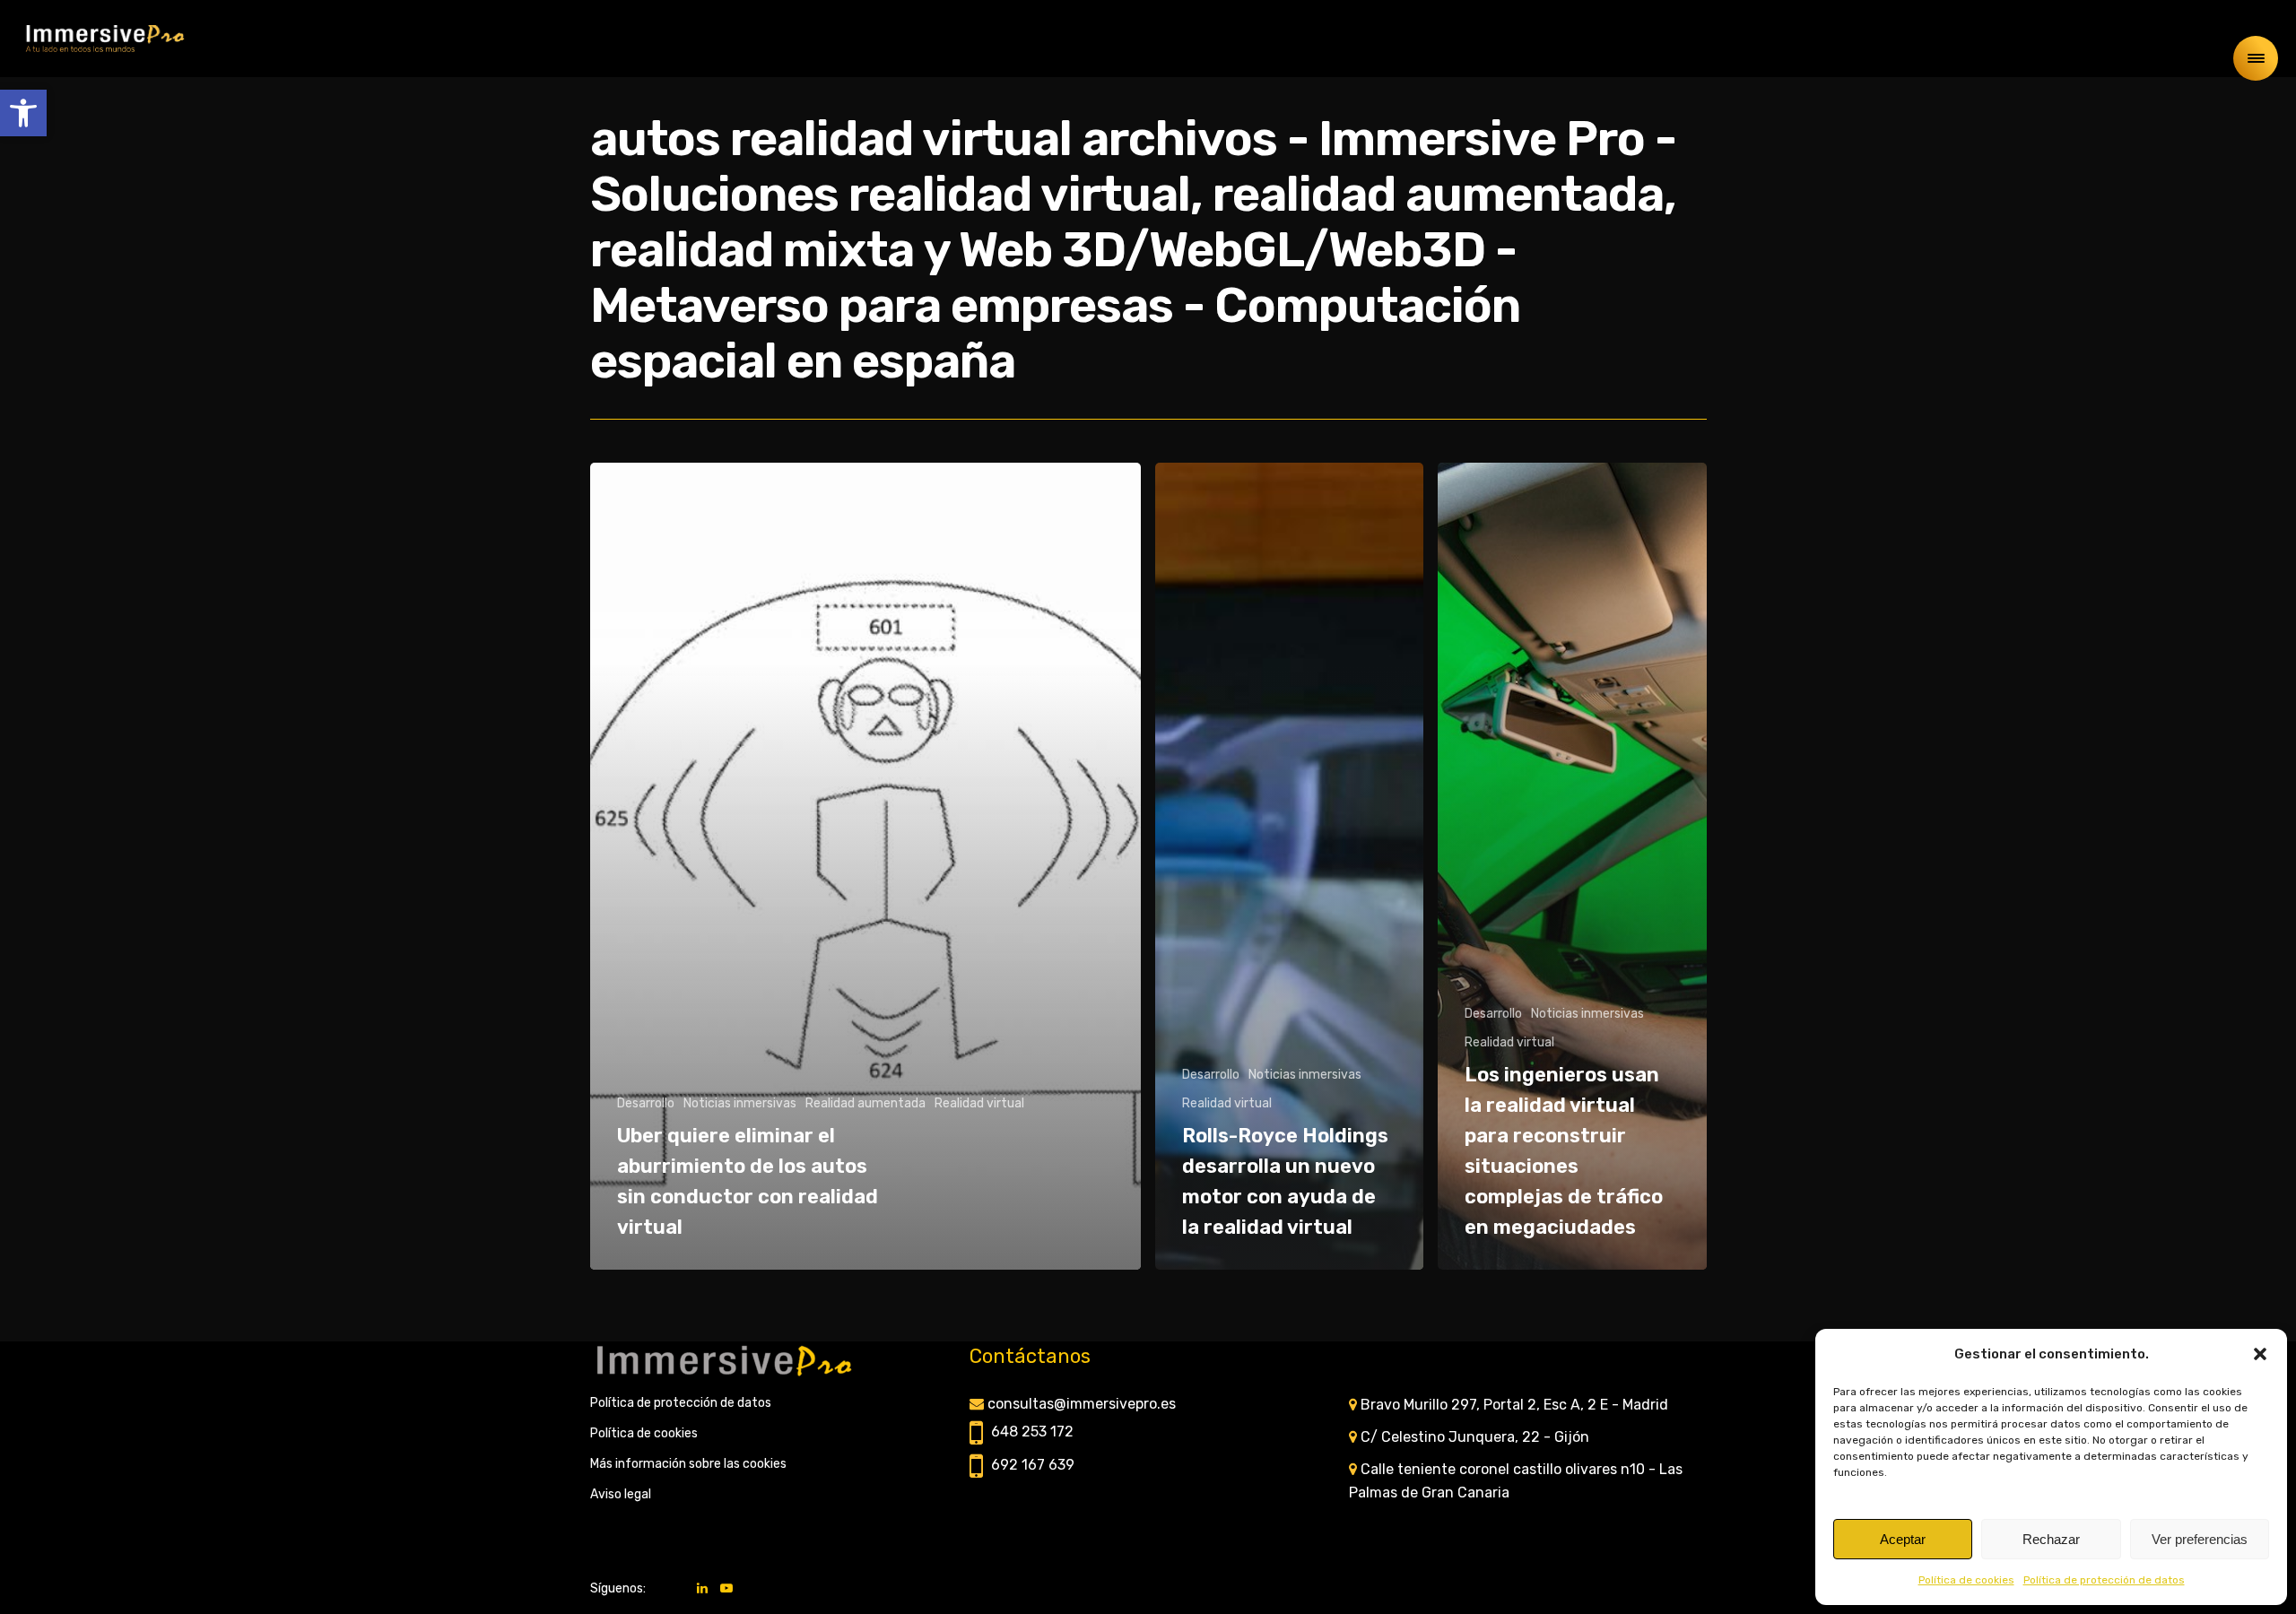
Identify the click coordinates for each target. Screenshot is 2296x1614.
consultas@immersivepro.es (1082, 1404)
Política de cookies (1966, 1580)
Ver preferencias (2200, 1539)
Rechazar (2051, 1539)
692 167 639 (1033, 1465)
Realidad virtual (979, 1103)
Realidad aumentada (865, 1103)
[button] (23, 113)
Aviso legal (621, 1494)
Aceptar (1903, 1539)
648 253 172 (1032, 1432)
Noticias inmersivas (740, 1103)
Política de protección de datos (2104, 1580)
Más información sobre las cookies (688, 1464)
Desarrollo (646, 1103)
